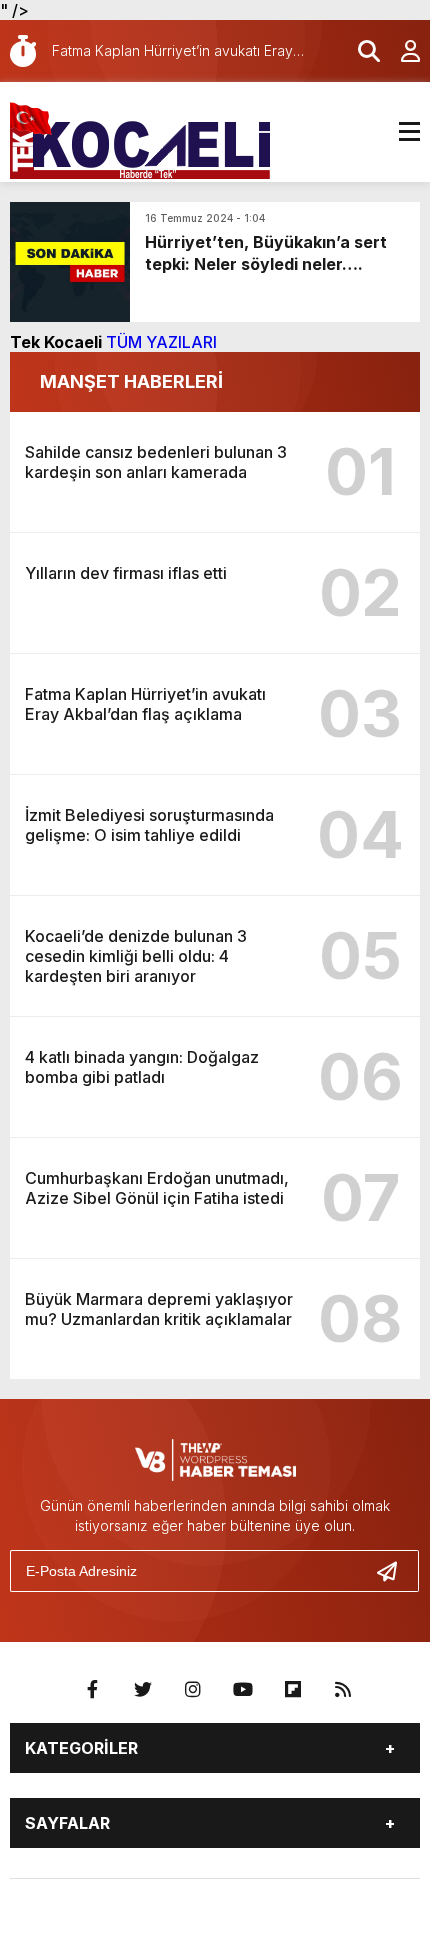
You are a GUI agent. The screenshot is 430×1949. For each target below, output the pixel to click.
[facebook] (93, 1690)
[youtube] (243, 1690)
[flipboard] (293, 1690)
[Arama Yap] (360, 51)
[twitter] (143, 1690)
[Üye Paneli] (400, 51)
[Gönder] (395, 1571)
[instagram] (193, 1690)
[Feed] (343, 1690)
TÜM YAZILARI (161, 342)
